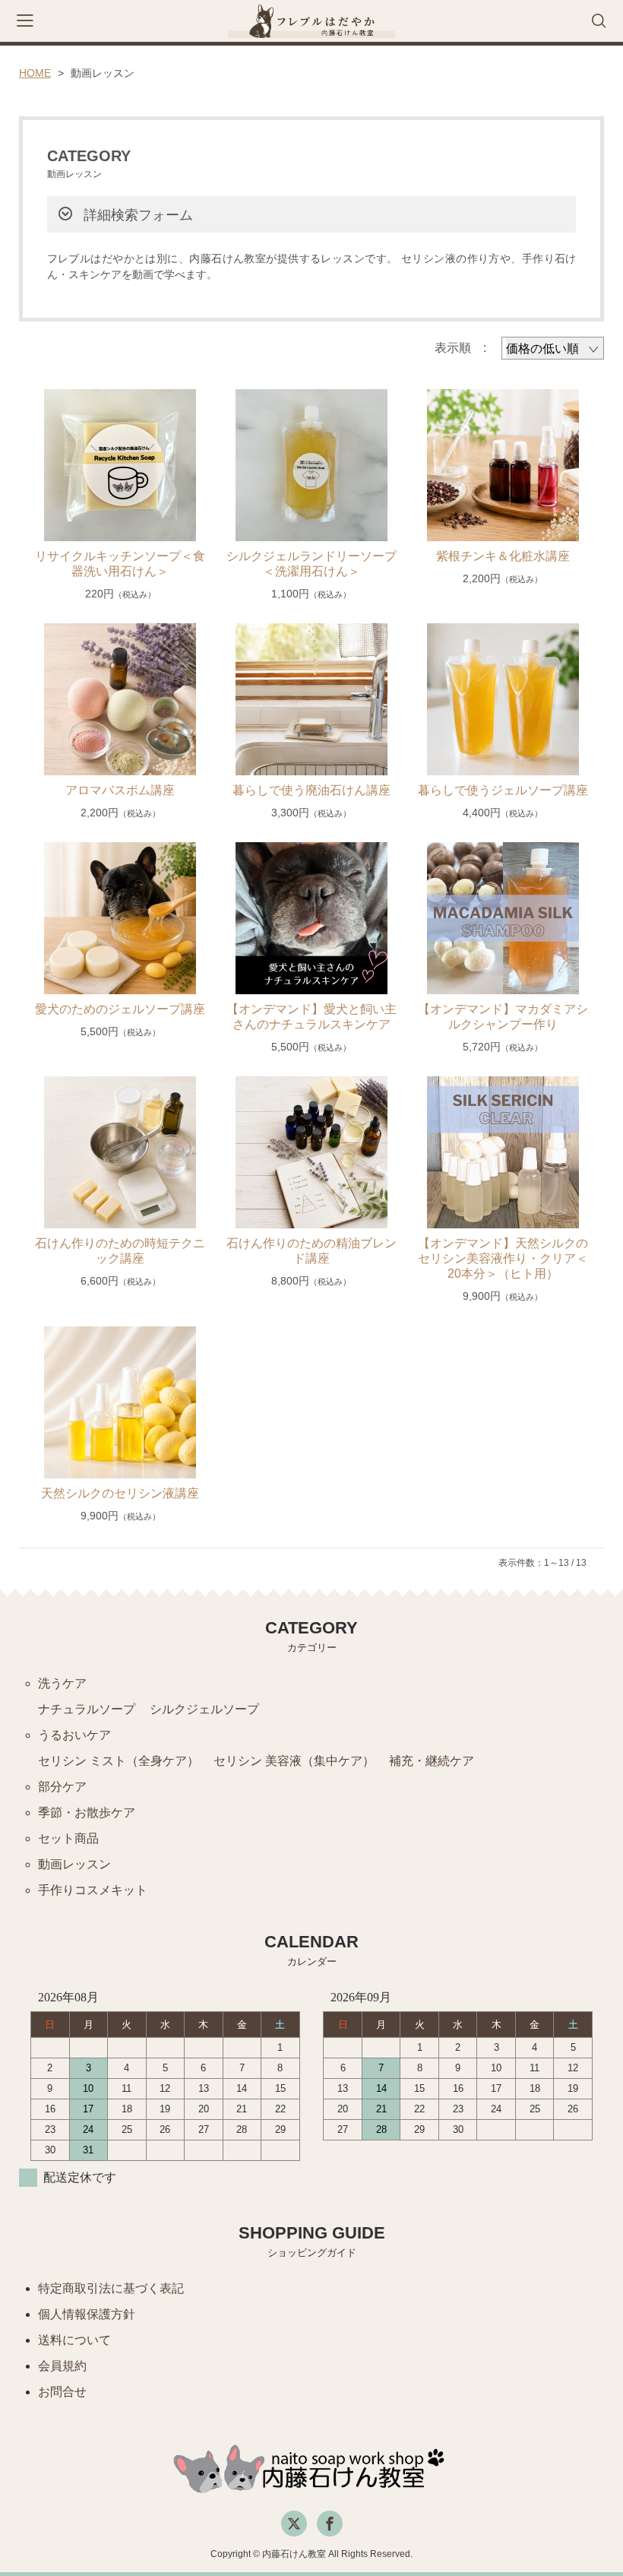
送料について (74, 2340)
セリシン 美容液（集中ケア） (294, 1761)
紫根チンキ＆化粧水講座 (503, 556)
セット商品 (68, 1838)
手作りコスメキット (93, 1890)
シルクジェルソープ (204, 1709)
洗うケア (62, 1683)
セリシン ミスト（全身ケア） (119, 1761)
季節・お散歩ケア (87, 1812)
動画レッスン (74, 1864)
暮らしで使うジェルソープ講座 (503, 790)
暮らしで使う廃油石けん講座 (311, 790)
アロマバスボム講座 (120, 790)
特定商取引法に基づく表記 (111, 2288)
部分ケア (62, 1787)
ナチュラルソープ (87, 1709)
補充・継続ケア (432, 1761)
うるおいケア (74, 1735)
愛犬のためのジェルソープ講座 (120, 1009)
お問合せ (62, 2392)
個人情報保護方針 (87, 2314)
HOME (35, 73)
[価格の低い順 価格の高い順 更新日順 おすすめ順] (553, 348)
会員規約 (62, 2366)
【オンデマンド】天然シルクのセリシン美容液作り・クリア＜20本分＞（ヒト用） (503, 1258)
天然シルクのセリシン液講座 (120, 1493)
